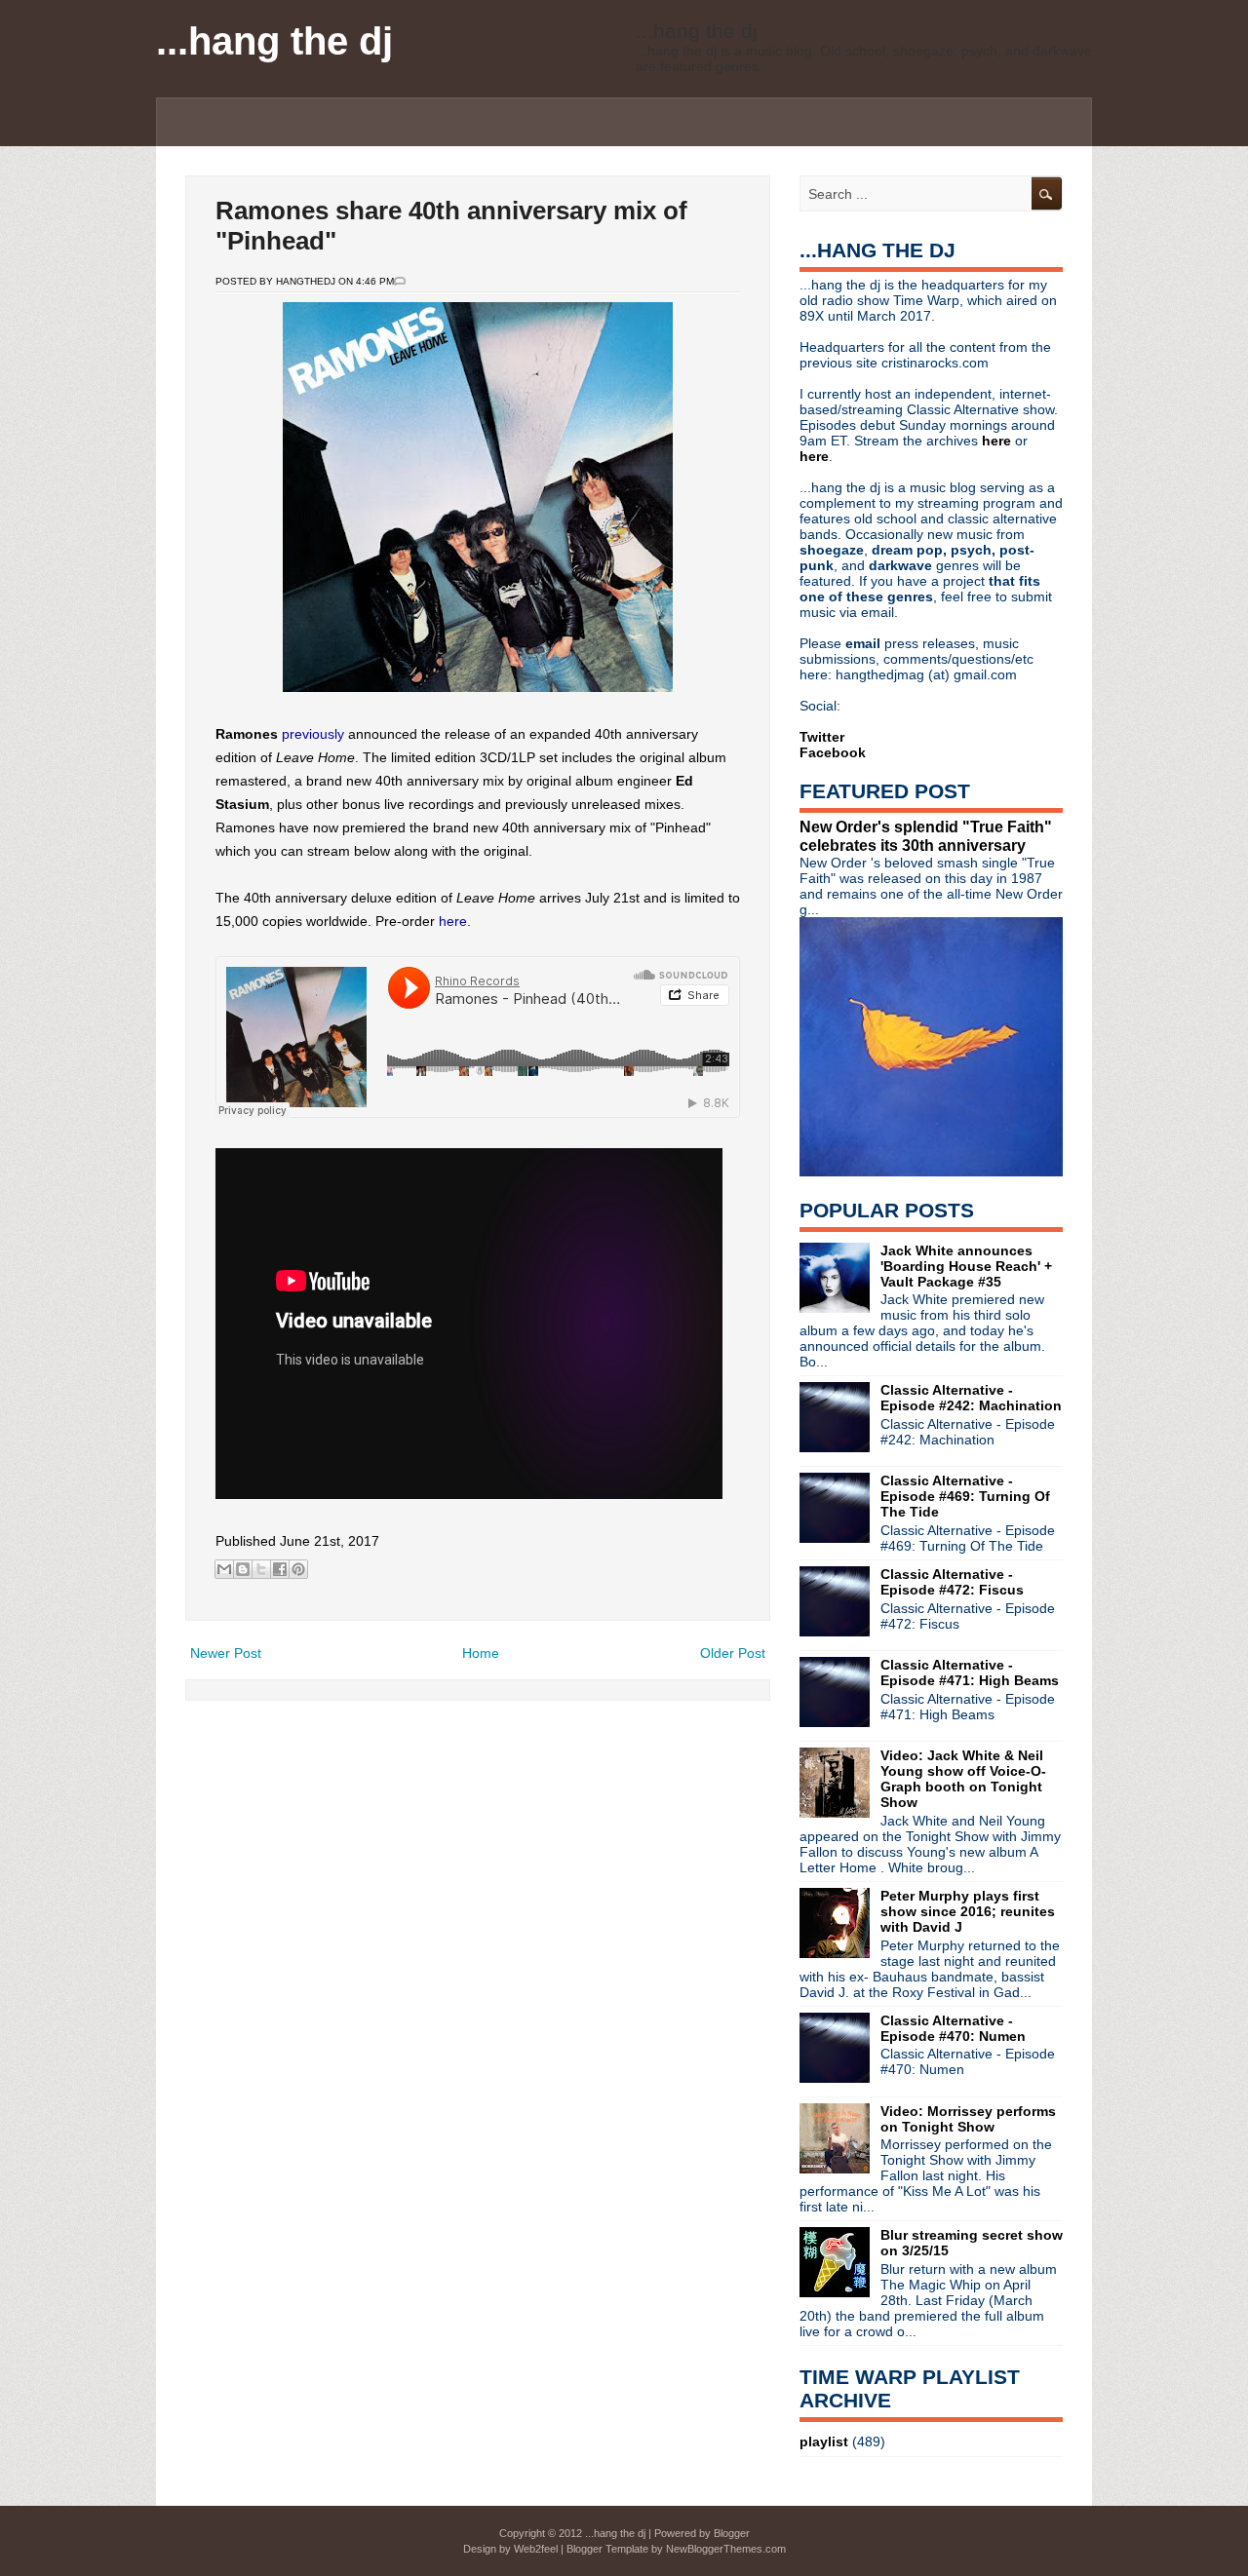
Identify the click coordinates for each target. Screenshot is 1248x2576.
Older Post (733, 1653)
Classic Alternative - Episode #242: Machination (971, 1398)
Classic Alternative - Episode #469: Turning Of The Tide (965, 1496)
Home (481, 1653)
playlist (824, 2441)
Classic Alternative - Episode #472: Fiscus (952, 1582)
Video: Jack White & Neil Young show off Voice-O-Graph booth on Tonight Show (963, 1779)
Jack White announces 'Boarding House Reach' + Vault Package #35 (966, 1266)
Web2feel (536, 2549)
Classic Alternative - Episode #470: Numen (953, 2028)
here (453, 921)
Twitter (822, 737)
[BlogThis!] (243, 1569)
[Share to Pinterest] (298, 1569)
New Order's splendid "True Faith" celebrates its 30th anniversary (926, 836)
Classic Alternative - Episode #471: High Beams (970, 1672)
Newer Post (226, 1653)
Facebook (833, 752)
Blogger (732, 2533)
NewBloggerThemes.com (726, 2549)
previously (315, 734)
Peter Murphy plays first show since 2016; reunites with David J (968, 1911)
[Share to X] (261, 1569)
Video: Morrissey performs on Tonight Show (968, 2119)
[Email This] (224, 1569)
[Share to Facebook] (280, 1569)
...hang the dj (274, 41)
